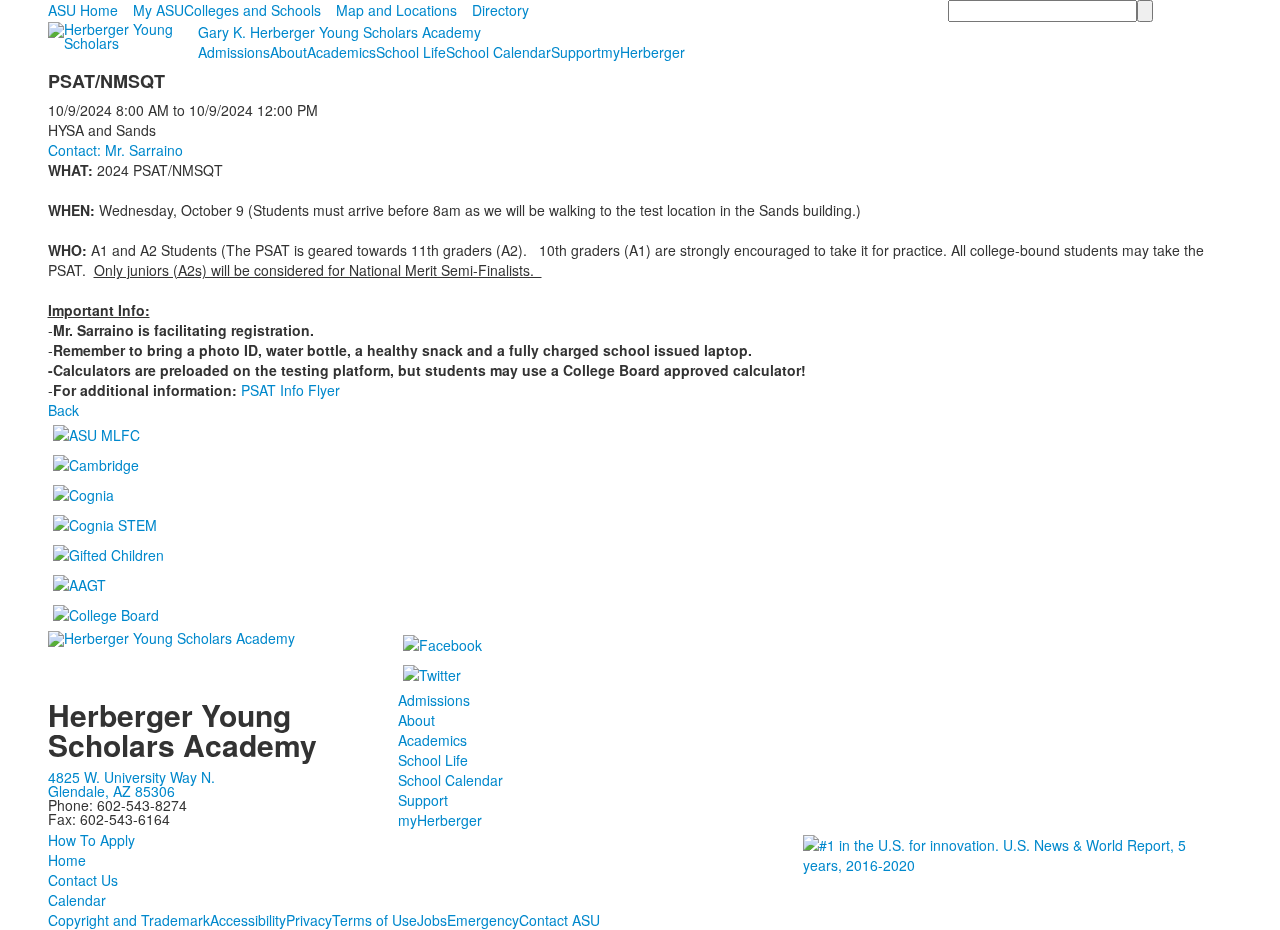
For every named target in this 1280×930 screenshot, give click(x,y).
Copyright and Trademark (129, 920)
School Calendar (498, 52)
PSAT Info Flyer (290, 390)
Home (67, 860)
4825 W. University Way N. (131, 777)
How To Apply (91, 840)
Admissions (234, 52)
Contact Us (83, 880)
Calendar (77, 900)
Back (63, 410)
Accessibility (248, 920)
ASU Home (83, 10)
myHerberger (643, 52)
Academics (341, 52)
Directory (500, 10)
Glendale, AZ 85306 (111, 791)
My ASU (158, 10)
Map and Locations (396, 10)
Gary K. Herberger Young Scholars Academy (339, 32)
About (288, 52)
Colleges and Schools (252, 10)
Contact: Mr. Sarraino (115, 150)
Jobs (432, 920)
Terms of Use (374, 920)
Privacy (309, 920)
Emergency (483, 920)
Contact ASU (559, 920)
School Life (411, 52)
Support (576, 52)
